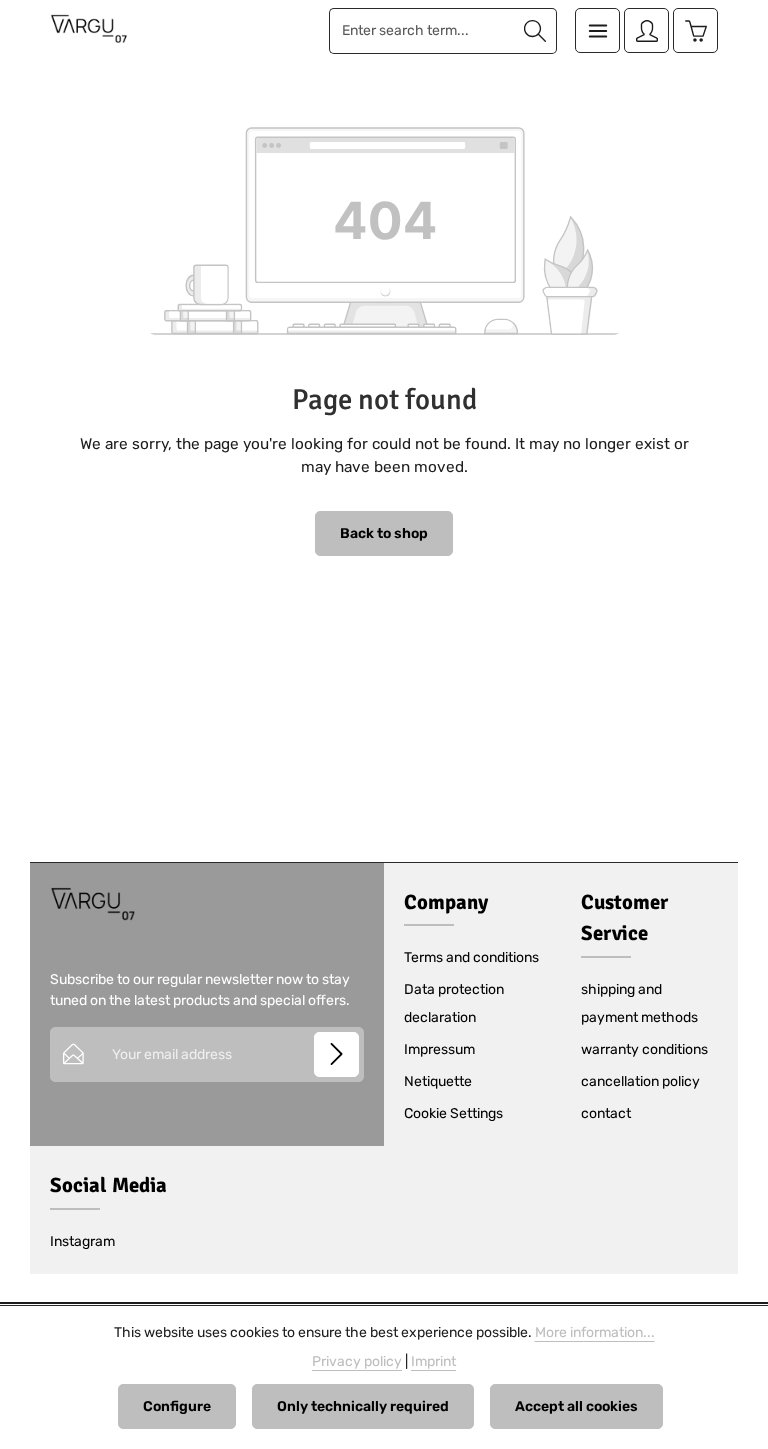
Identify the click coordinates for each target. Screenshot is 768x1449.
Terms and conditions (471, 957)
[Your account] (646, 30)
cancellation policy (640, 1081)
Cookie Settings (453, 1113)
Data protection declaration (454, 1003)
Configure (177, 1406)
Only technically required (363, 1406)
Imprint (433, 1361)
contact (606, 1113)
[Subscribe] (336, 1054)
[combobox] (422, 31)
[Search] (535, 31)
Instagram (82, 1241)
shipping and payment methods (639, 1003)
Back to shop (384, 533)
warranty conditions (644, 1049)
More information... (595, 1332)
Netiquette (438, 1081)
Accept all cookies (576, 1406)
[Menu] (597, 30)
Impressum (439, 1049)
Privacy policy (357, 1361)
